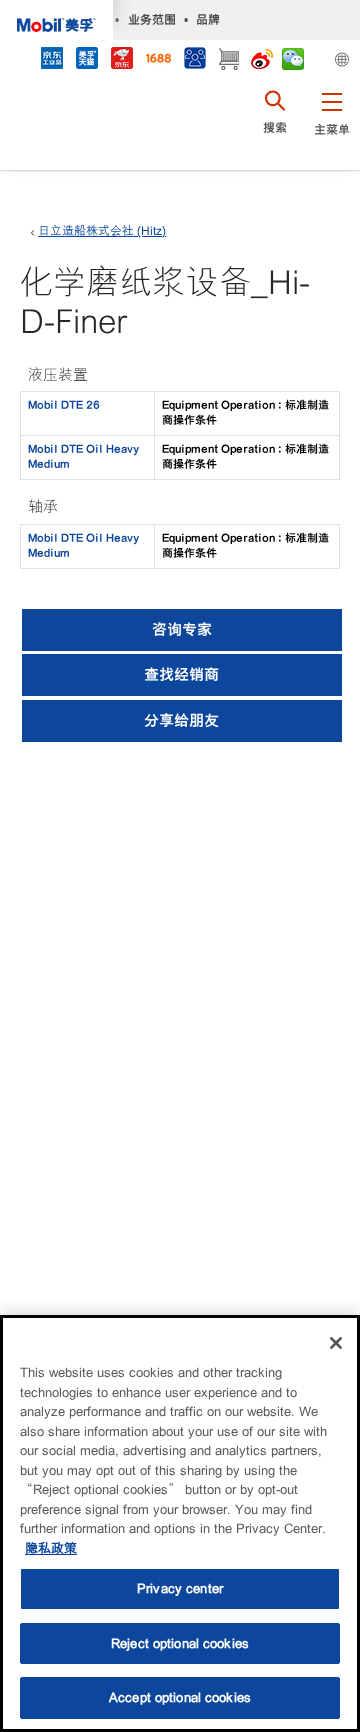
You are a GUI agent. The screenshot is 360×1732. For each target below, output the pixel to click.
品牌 (208, 19)
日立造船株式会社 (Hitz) (102, 231)
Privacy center (180, 1588)
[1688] (158, 60)
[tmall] (86, 60)
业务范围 (152, 19)
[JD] (121, 60)
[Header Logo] (56, 20)
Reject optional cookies (180, 1643)
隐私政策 (51, 1548)
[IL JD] (51, 60)
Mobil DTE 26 (64, 405)
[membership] (194, 60)
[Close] (336, 1343)
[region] (180, 1523)
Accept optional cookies (180, 1697)
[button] (331, 125)
